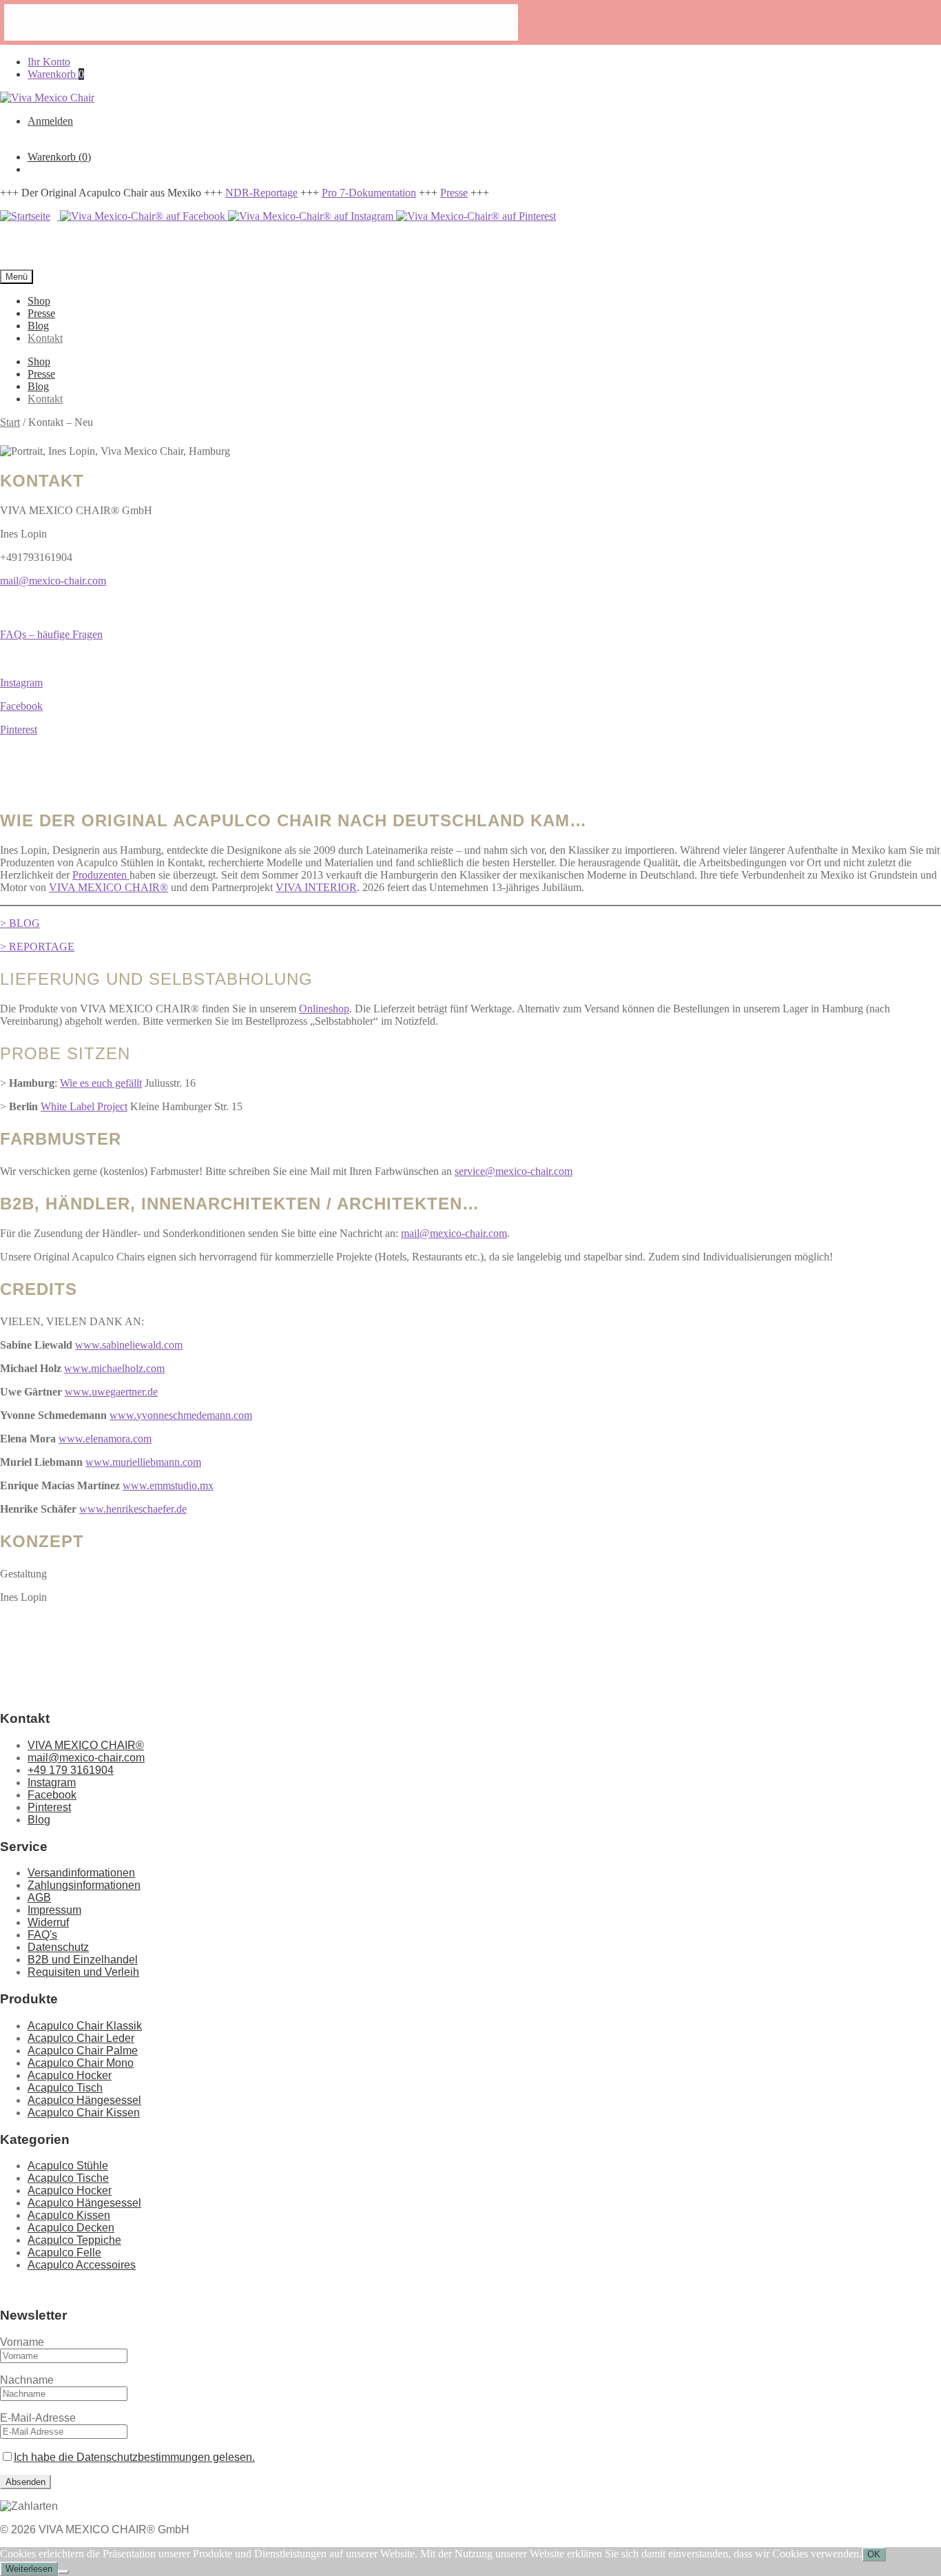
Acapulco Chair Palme (83, 2051)
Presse (454, 193)
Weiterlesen (29, 2569)
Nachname (27, 2380)
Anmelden (50, 121)
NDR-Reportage (261, 193)
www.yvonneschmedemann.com (181, 1415)
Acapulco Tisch (65, 2088)
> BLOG (20, 923)
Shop (39, 301)
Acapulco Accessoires (82, 2265)
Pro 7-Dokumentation (369, 193)
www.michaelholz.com (114, 1368)
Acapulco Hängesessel (84, 2100)
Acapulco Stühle (68, 2166)
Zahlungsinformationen (84, 1885)
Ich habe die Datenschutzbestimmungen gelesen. (134, 2457)
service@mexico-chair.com (514, 1171)
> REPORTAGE (37, 947)
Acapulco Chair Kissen (84, 2113)
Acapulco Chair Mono (81, 2063)
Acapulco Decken (71, 2228)
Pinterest (19, 729)
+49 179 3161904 (71, 1770)
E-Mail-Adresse (38, 2418)
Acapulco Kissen (69, 2215)
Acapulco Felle (64, 2252)
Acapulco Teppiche (74, 2240)
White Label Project (84, 1106)
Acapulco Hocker (70, 2075)
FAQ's (42, 1935)
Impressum (54, 1910)
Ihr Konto (49, 62)
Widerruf (48, 1922)
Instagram (21, 683)
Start (10, 422)
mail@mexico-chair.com (53, 581)
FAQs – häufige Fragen (51, 634)
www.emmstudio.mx (168, 1485)
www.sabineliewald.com (129, 1345)
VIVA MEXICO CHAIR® (108, 887)
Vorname (22, 2342)
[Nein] (63, 2572)
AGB (39, 1898)
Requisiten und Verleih (83, 1972)
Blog (38, 326)
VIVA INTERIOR (316, 887)
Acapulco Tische (68, 2178)
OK (874, 2554)
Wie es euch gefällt (101, 1083)
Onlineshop (324, 1009)
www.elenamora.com (105, 1439)
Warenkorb (56, 74)
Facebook (21, 706)
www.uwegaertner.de (111, 1392)
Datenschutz (58, 1947)
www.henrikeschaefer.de (133, 1509)
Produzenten (101, 875)
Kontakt (45, 338)
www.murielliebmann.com (143, 1462)
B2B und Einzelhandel (83, 1960)
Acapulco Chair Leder (81, 2038)
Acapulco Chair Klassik (85, 2026)
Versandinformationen (81, 1873)
